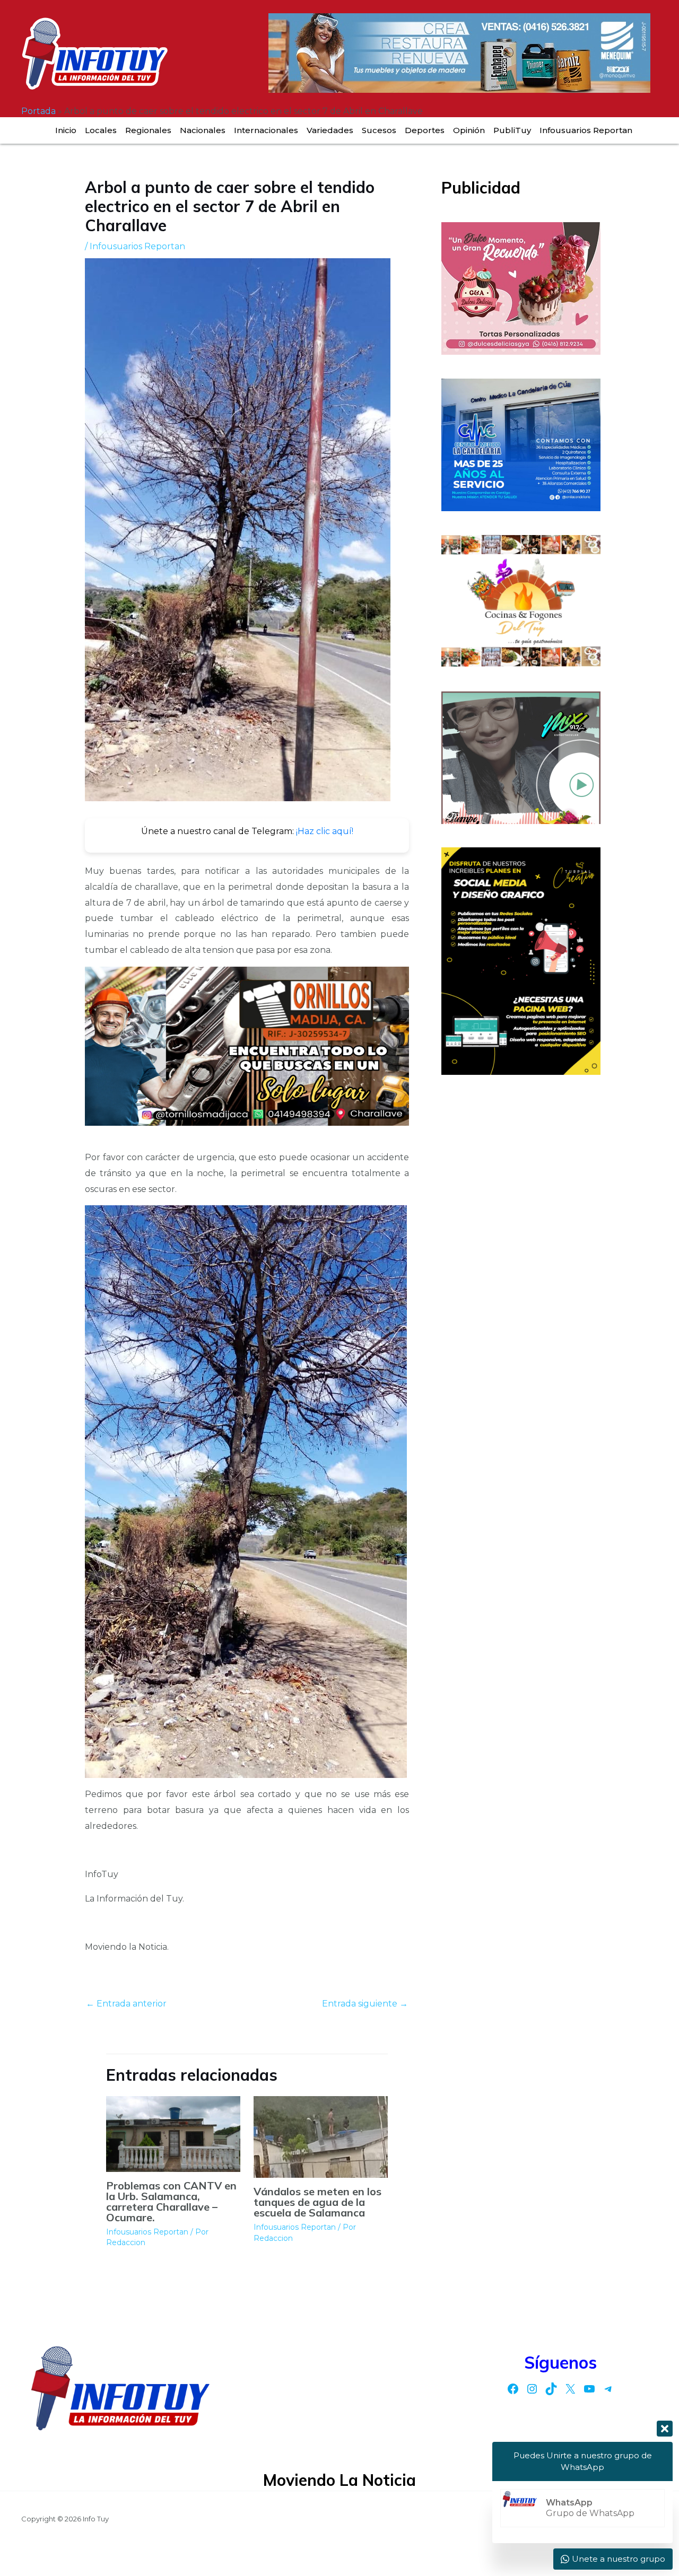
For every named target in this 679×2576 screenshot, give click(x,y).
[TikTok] (551, 2389)
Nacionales (203, 130)
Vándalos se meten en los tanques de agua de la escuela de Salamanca (317, 2202)
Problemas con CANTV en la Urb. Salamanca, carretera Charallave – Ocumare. (171, 2201)
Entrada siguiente (365, 2004)
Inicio (66, 130)
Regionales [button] (148, 130)
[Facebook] (513, 2389)
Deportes (425, 130)
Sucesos (379, 130)
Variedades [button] (330, 130)
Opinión (469, 130)
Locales (101, 130)
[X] (570, 2389)
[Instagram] (532, 2389)
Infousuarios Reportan (586, 130)
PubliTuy (512, 130)
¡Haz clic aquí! (325, 831)
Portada (38, 111)
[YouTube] (589, 2389)
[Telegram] (608, 2389)
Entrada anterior (126, 2004)
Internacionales (266, 130)
